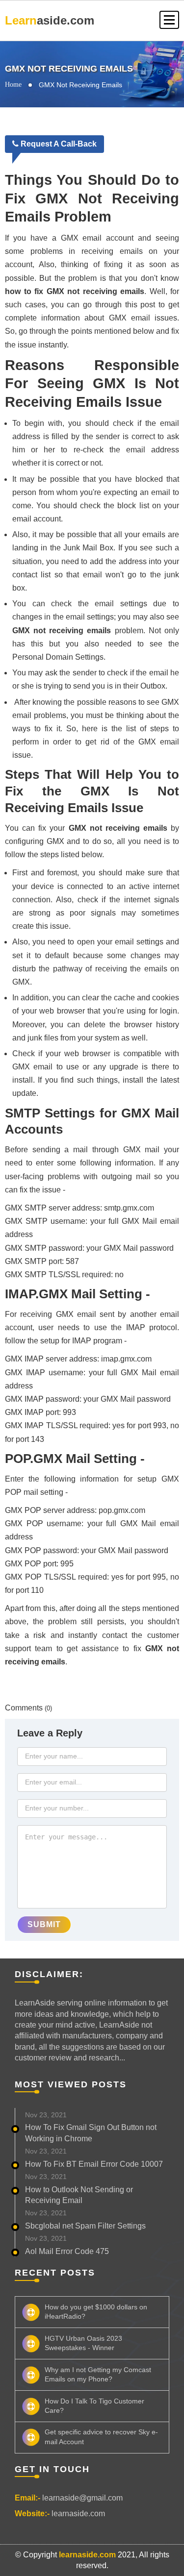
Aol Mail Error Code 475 (67, 2251)
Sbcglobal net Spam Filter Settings (85, 2226)
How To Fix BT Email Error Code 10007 (94, 2164)
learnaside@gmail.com (82, 2498)
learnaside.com (78, 2514)
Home (13, 85)
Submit (44, 1924)
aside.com (50, 20)
